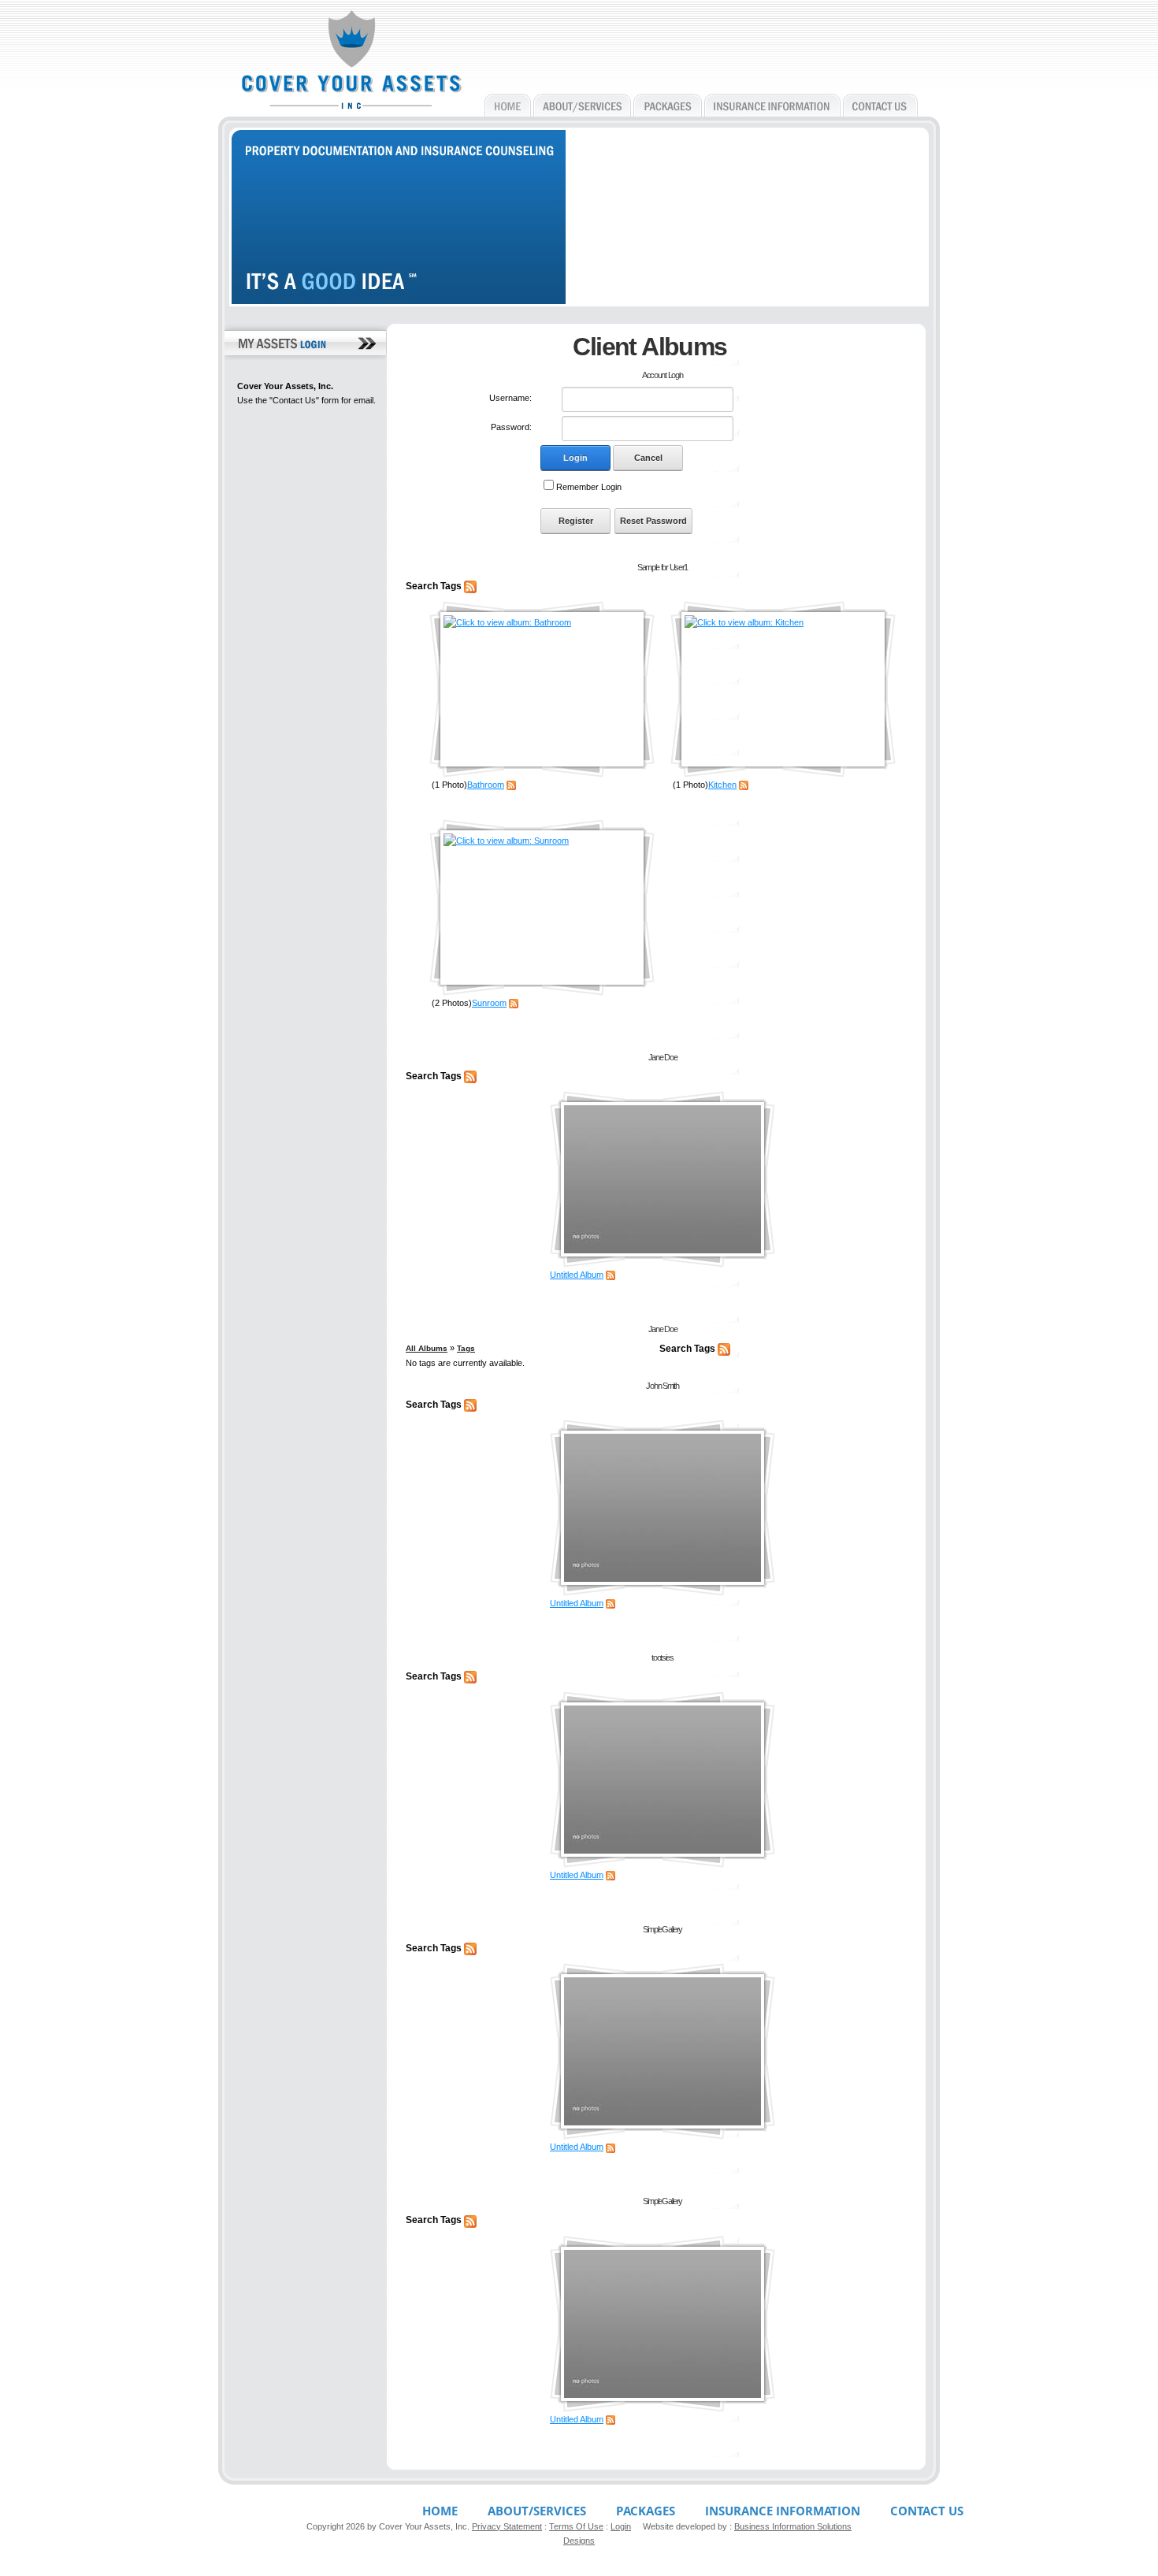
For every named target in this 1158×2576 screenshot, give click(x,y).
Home (440, 2511)
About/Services (537, 2511)
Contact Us (927, 2511)
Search (422, 586)
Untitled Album (577, 1275)
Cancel (648, 458)
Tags (451, 586)
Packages (646, 2511)
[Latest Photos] (470, 586)
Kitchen (722, 785)
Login (575, 458)
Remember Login (589, 487)
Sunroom (489, 1003)
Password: (511, 427)
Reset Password (653, 521)
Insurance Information (783, 2511)
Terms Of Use (576, 2526)
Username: (510, 398)
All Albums (427, 1348)
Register (576, 521)
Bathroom (486, 785)
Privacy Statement (507, 2526)
